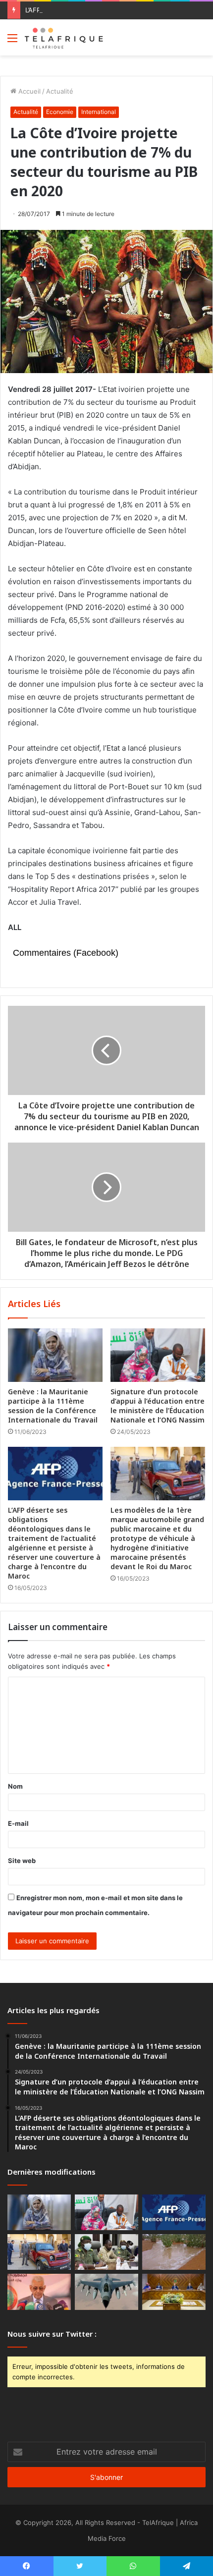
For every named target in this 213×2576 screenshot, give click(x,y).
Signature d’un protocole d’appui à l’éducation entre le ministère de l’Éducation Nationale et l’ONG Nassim (158, 1406)
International (99, 112)
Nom (15, 1786)
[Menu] (12, 41)
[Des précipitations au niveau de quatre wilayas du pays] (174, 2252)
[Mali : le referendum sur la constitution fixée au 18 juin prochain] (106, 2252)
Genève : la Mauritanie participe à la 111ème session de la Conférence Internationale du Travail (53, 1406)
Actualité (60, 91)
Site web (22, 1861)
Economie (60, 112)
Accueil (28, 91)
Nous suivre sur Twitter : (52, 2334)
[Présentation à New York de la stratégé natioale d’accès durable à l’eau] (39, 2292)
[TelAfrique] (64, 37)
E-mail (18, 1823)
